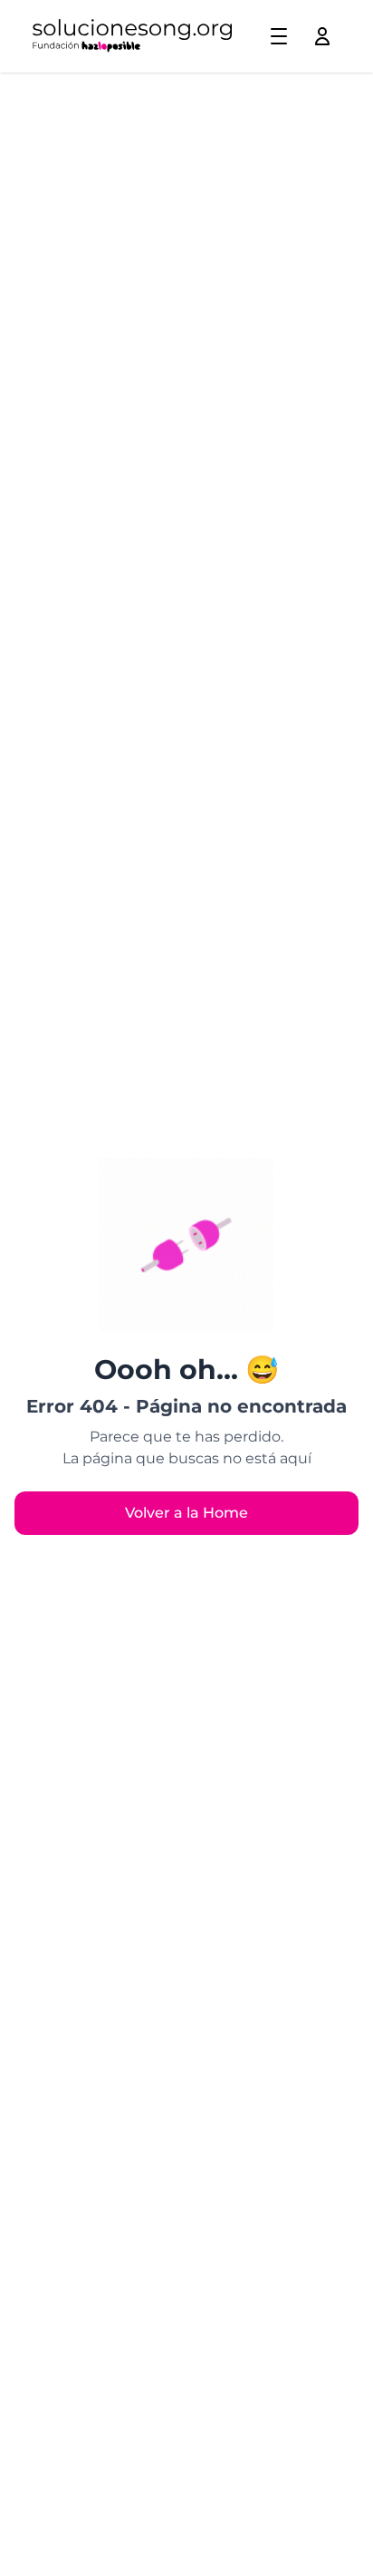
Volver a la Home (186, 1513)
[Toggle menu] (279, 36)
